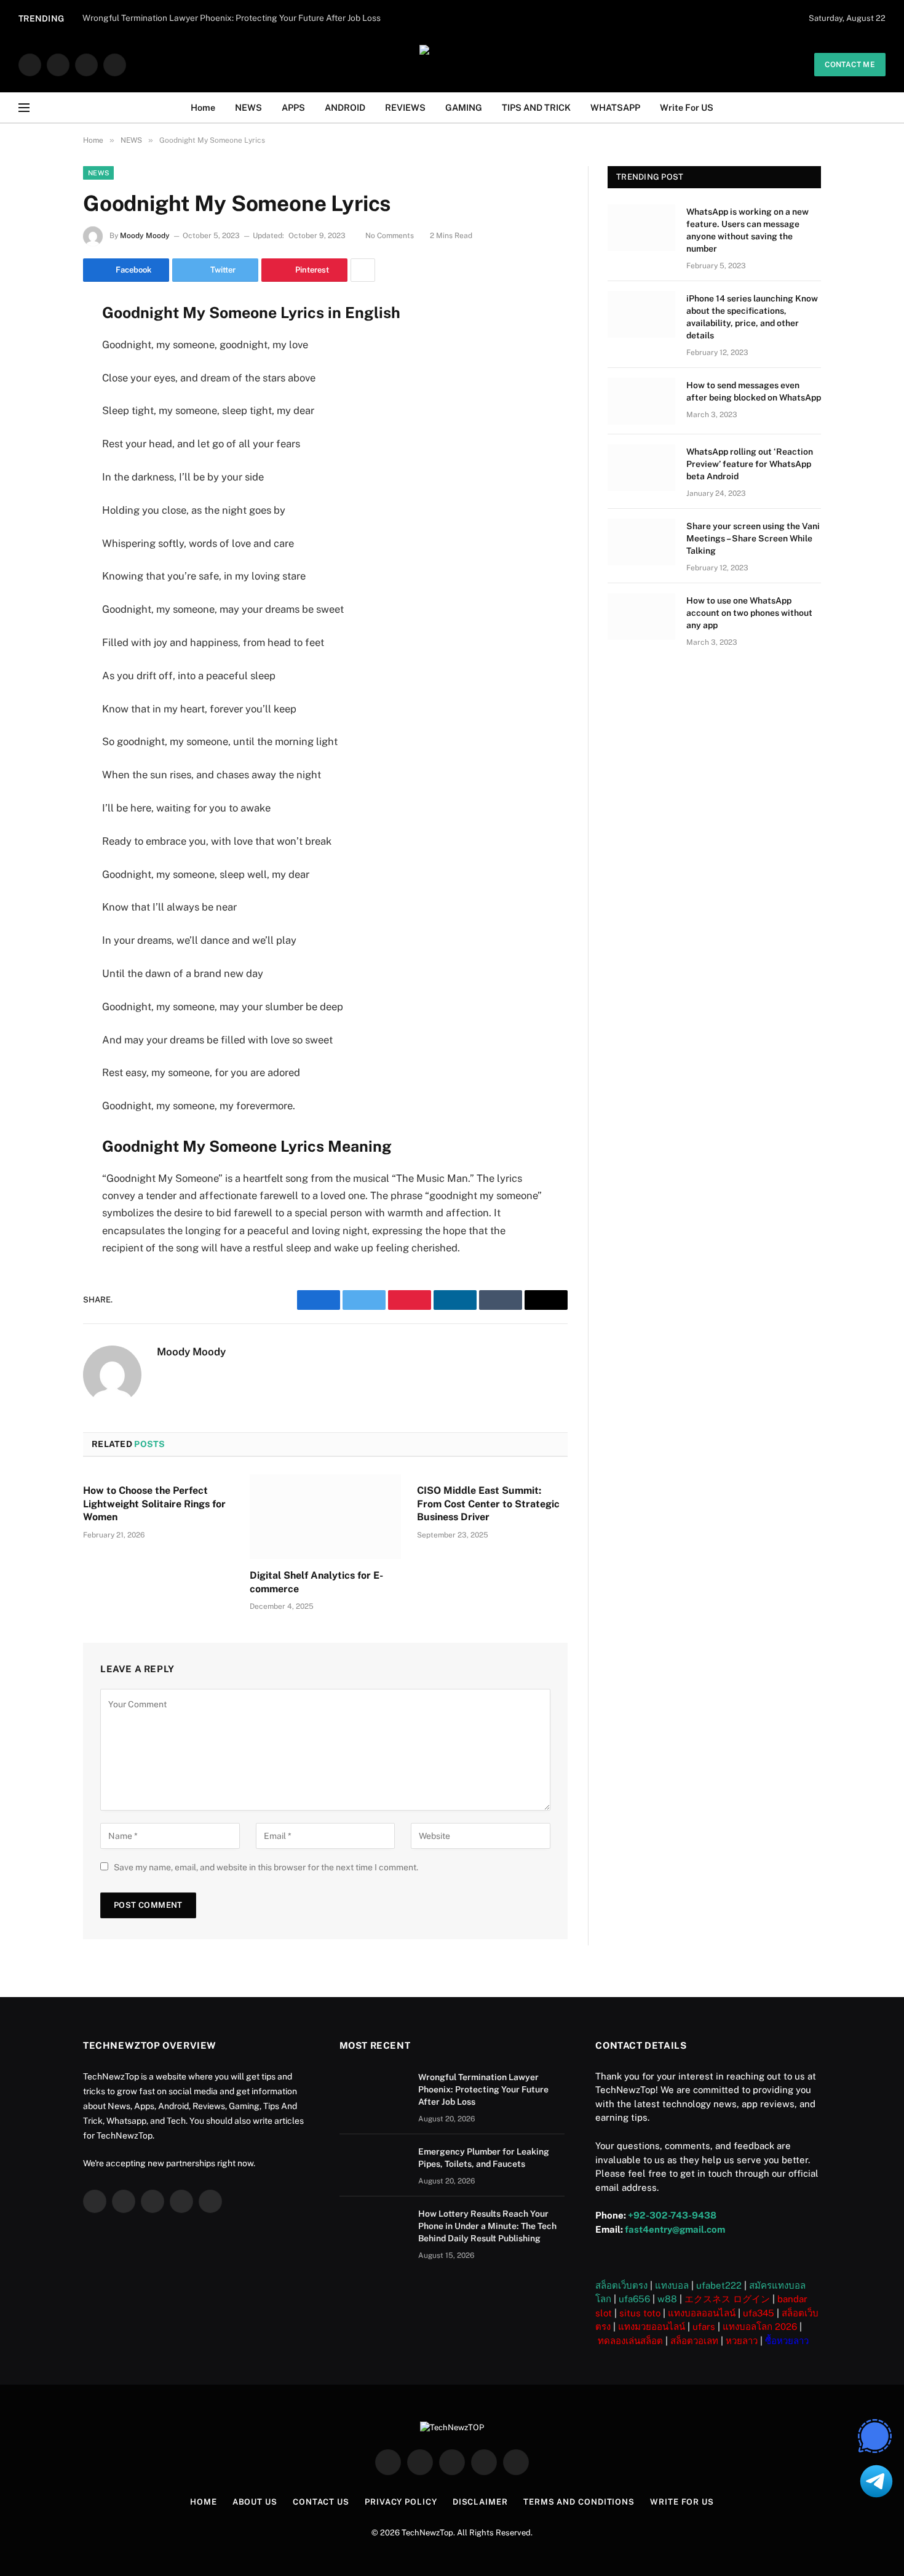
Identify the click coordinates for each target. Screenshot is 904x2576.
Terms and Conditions (579, 2502)
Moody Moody (145, 236)
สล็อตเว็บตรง (621, 2285)
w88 (667, 2299)
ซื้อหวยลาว (787, 2341)
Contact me (850, 65)
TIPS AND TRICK (536, 107)
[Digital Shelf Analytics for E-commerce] (325, 1517)
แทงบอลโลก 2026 (760, 2327)
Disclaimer (480, 2502)
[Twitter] (40, 373)
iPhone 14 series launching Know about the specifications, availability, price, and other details (752, 317)
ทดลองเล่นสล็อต (630, 2341)
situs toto (640, 2313)
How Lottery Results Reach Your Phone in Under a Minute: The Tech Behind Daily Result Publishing (487, 2226)
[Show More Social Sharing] (363, 270)
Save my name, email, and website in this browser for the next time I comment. (266, 1867)
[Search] (881, 108)
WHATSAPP (615, 107)
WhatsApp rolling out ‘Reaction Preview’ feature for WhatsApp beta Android (750, 464)
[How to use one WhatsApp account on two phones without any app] (641, 616)
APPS (293, 107)
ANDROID (345, 107)
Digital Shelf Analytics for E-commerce (316, 1582)
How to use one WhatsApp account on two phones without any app (749, 613)
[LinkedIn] (40, 405)
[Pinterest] (40, 436)
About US (255, 2502)
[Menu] (24, 108)
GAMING (464, 107)
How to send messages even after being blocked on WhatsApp (754, 391)
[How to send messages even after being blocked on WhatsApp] (641, 401)
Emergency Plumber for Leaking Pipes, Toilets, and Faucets (484, 2158)
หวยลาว (742, 2341)
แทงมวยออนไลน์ (652, 2327)
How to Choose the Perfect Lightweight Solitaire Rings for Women (154, 1504)
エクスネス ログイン (727, 2299)
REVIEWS (405, 107)
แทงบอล (672, 2285)
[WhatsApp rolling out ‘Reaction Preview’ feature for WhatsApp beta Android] (641, 468)
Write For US (687, 107)
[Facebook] (40, 342)
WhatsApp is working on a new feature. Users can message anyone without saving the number (747, 230)
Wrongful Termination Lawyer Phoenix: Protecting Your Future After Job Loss (483, 2089)
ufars (704, 2327)
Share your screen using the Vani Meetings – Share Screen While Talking (753, 538)
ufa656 (634, 2299)
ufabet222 (719, 2285)
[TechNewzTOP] (452, 65)
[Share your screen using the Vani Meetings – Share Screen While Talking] (641, 542)
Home (203, 107)
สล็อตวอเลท (694, 2341)
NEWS (248, 107)
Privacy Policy (401, 2502)
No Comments (390, 236)
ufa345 (759, 2313)
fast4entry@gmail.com (675, 2229)
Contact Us (321, 2502)
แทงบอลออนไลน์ (702, 2313)
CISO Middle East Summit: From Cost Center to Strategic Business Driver (488, 1504)
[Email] (40, 468)
